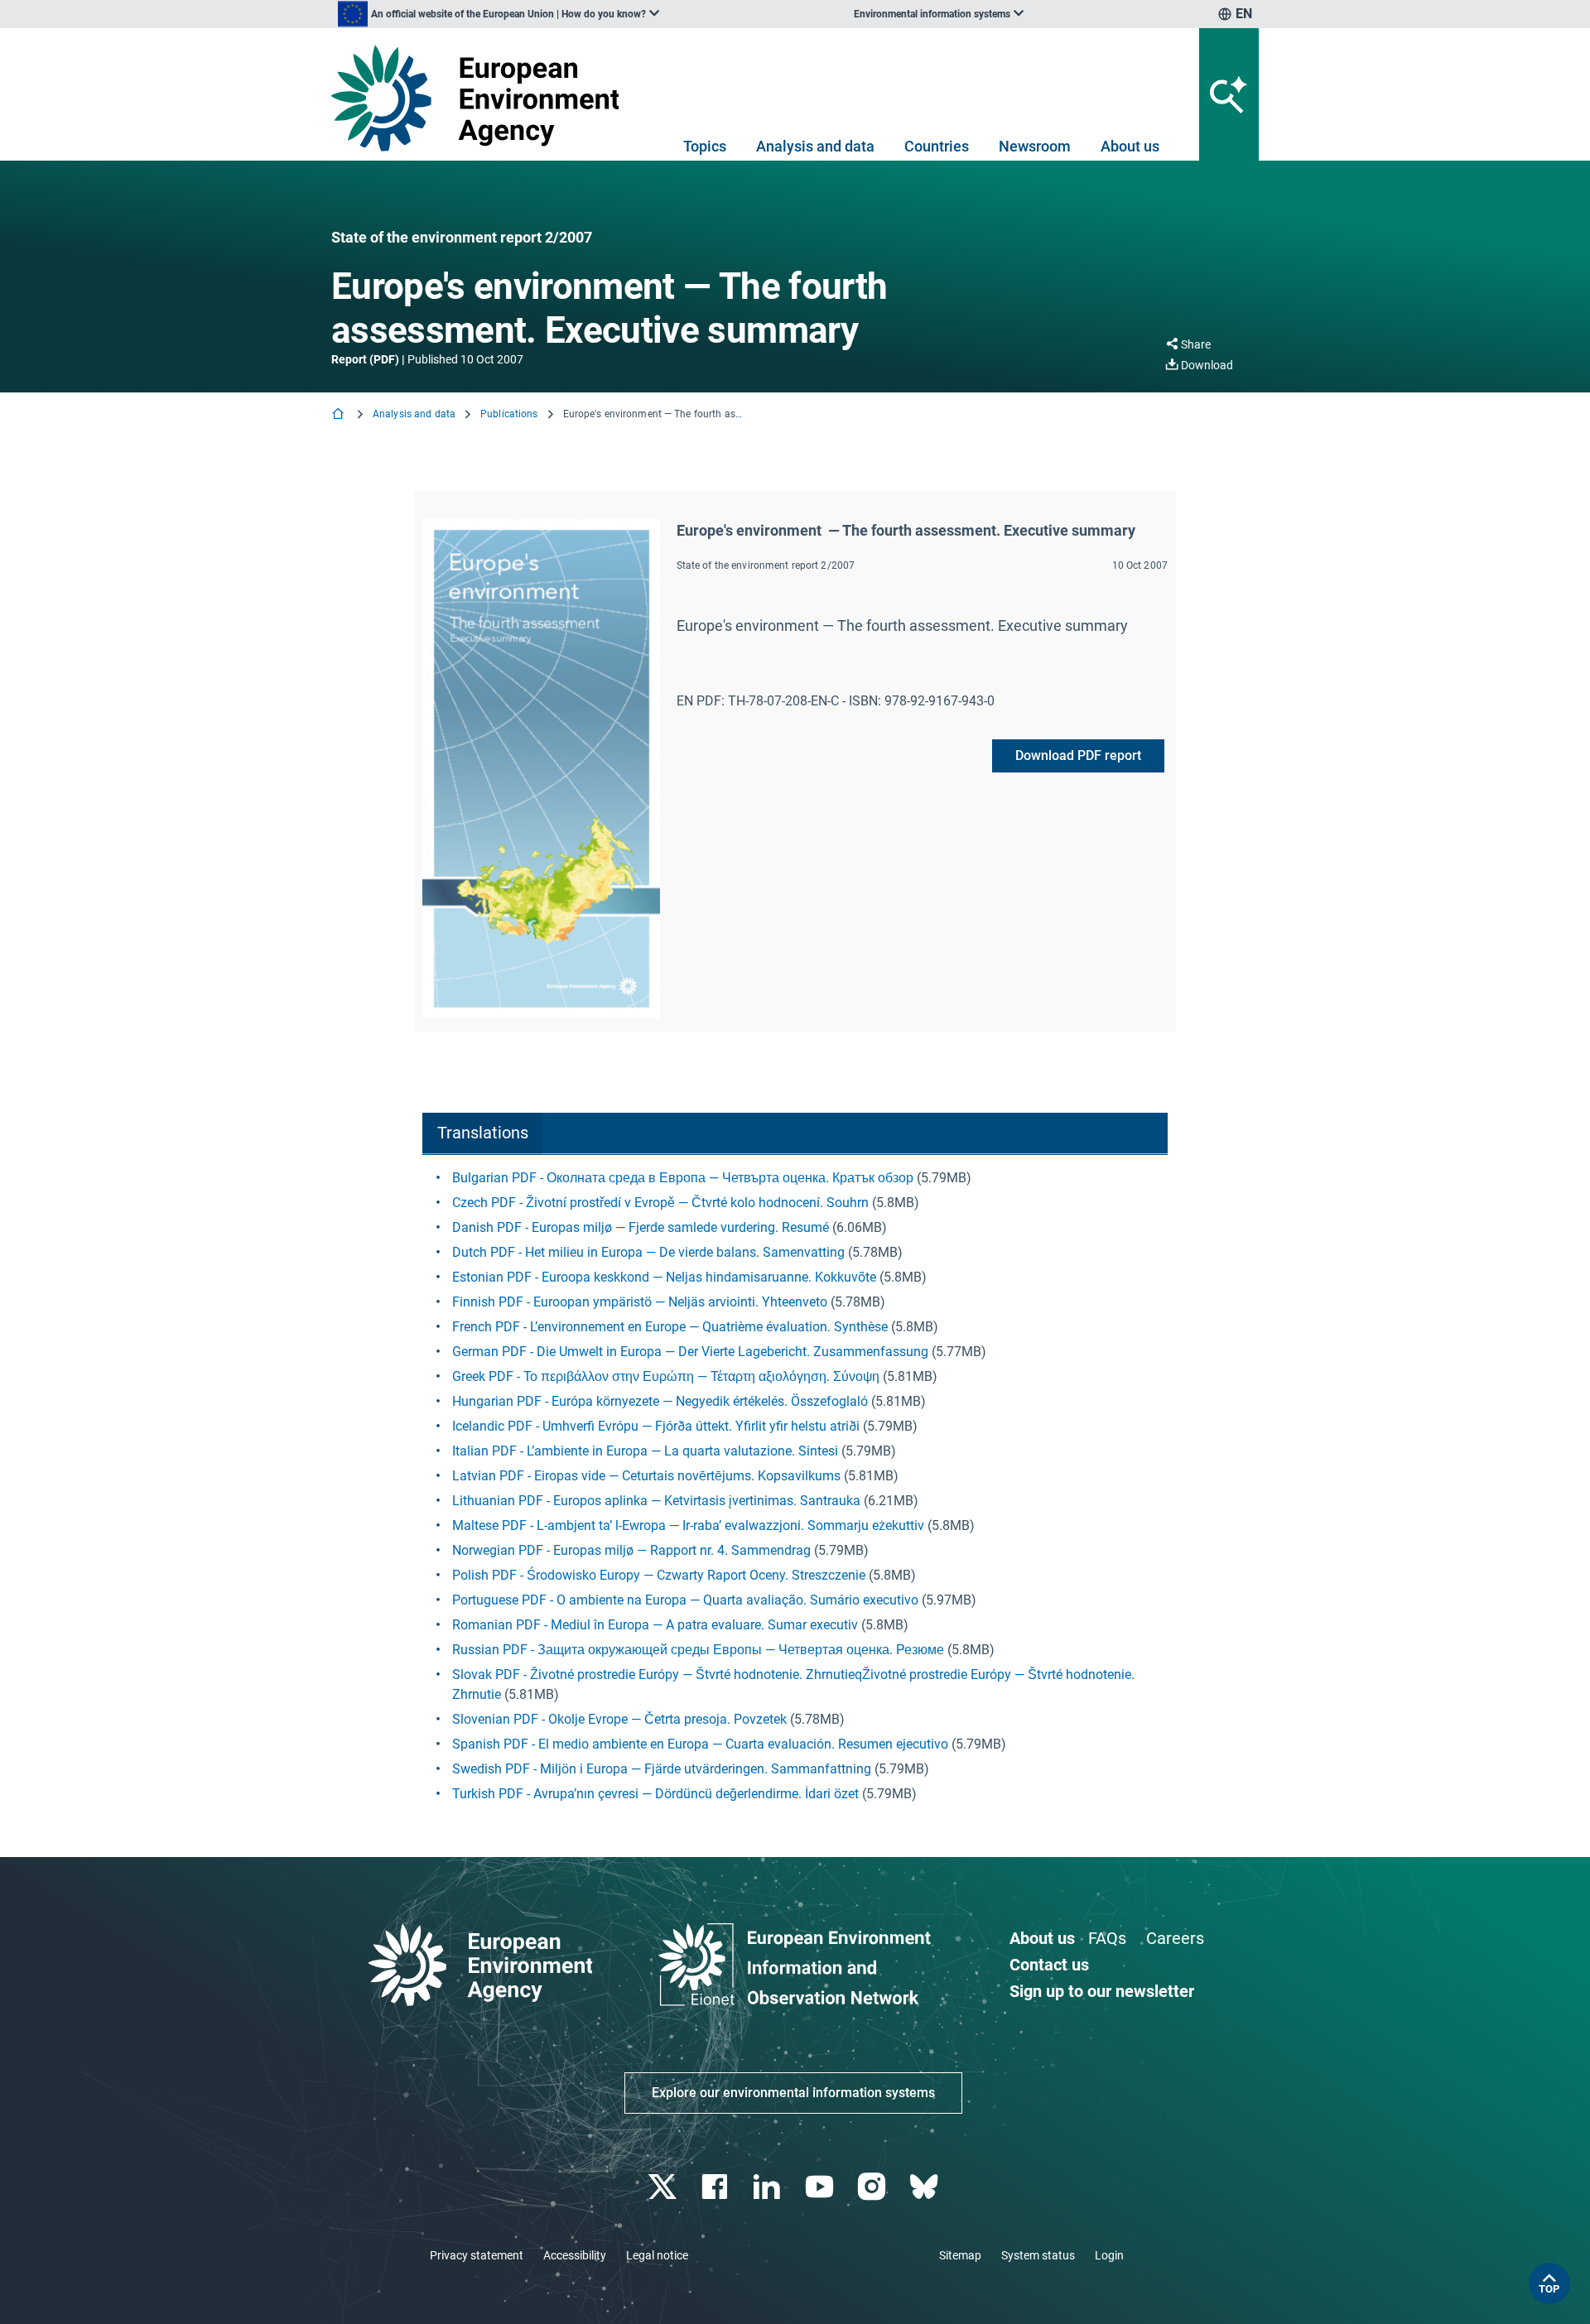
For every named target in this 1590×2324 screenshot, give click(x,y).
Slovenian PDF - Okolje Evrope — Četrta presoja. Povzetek (619, 1719)
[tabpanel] (795, 1486)
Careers (1175, 1938)
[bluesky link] (925, 2187)
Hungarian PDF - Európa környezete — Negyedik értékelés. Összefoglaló (660, 1401)
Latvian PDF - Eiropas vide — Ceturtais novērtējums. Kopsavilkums (646, 1476)
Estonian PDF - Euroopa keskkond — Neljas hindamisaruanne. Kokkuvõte (664, 1277)
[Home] (340, 415)
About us (1130, 146)
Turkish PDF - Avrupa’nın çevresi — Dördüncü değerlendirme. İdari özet (655, 1794)
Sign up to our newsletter (1102, 1991)
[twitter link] (664, 2187)
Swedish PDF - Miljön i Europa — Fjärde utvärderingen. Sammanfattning (662, 1769)
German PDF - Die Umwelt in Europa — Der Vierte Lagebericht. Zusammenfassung (690, 1352)
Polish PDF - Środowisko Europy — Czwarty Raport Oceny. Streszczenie (659, 1575)
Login (1109, 2255)
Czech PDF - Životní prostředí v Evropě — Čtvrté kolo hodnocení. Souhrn (660, 1203)
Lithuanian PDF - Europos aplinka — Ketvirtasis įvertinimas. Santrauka (656, 1501)
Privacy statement (477, 2255)
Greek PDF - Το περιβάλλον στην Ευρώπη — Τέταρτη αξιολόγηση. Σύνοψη (666, 1376)
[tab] (482, 1134)
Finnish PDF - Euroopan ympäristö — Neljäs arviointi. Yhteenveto (640, 1302)
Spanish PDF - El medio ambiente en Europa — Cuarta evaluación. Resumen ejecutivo (700, 1744)
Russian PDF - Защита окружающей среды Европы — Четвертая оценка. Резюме (698, 1650)
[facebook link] (717, 2187)
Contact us (1049, 1965)
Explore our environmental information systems (793, 2093)
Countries (937, 146)
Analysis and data (815, 146)
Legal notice (657, 2255)
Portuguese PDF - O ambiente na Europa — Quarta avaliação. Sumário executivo (685, 1600)
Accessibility (575, 2255)
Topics (705, 146)
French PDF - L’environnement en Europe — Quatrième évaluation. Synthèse (670, 1327)
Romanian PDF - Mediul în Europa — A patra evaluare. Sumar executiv (655, 1625)
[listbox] (499, 14)
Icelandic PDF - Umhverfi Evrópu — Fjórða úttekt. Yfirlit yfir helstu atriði (656, 1426)
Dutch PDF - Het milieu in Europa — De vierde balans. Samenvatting (648, 1252)
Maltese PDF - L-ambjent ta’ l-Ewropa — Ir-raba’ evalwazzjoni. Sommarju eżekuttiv (688, 1525)
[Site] (482, 98)
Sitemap (960, 2255)
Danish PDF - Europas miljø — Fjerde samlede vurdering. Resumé (641, 1227)
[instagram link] (873, 2187)
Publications (509, 414)
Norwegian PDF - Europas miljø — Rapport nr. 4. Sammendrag (631, 1550)
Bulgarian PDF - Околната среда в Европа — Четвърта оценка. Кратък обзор (683, 1178)
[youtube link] (821, 2187)
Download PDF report (1078, 755)
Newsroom (1035, 146)
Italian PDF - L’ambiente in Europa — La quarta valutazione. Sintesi (645, 1451)
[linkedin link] (769, 2187)
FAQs (1107, 1938)
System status (1038, 2255)
